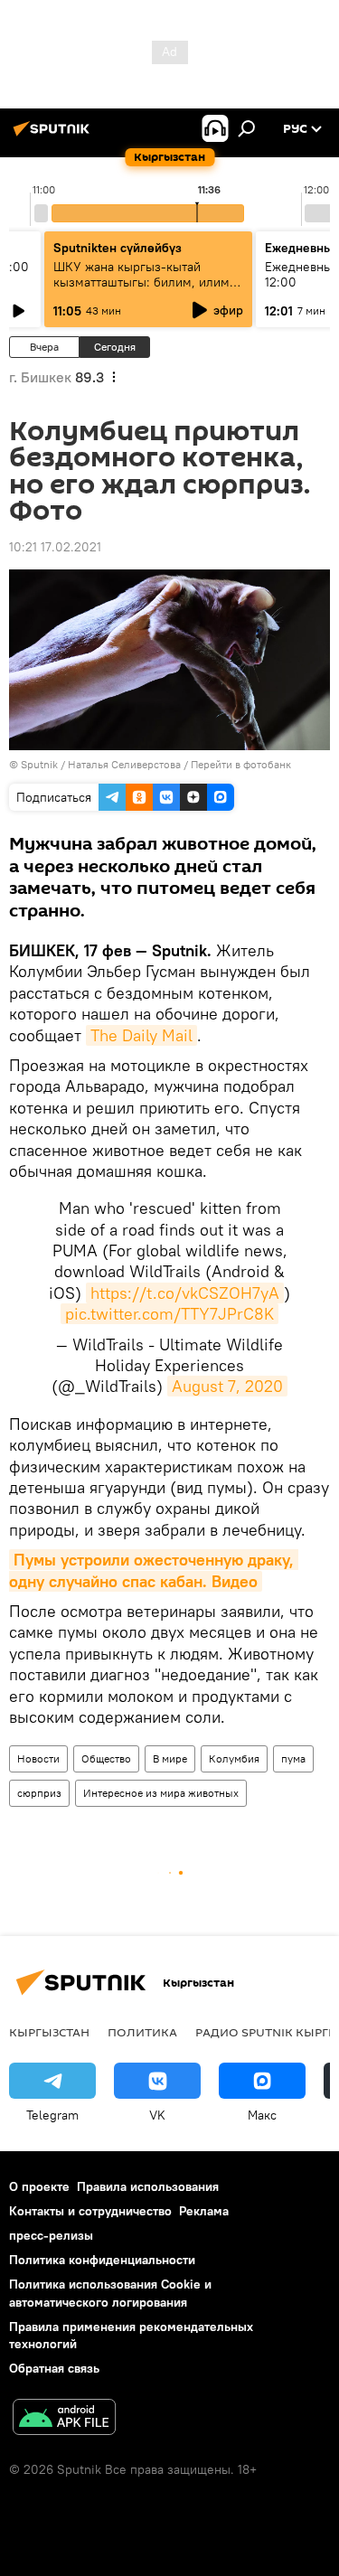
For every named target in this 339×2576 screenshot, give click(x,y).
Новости (38, 1758)
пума (293, 1758)
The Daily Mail (141, 1035)
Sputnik (39, 764)
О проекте (39, 2186)
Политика (142, 2032)
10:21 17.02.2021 (55, 547)
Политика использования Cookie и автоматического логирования (110, 2293)
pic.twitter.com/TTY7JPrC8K (169, 1314)
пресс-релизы (51, 2235)
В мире (170, 1758)
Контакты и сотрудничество (90, 2211)
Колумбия (234, 1758)
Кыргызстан (49, 2032)
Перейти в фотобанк (241, 764)
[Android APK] (64, 2419)
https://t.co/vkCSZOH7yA (185, 1293)
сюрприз (39, 1793)
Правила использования (148, 2186)
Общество (106, 1758)
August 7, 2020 (227, 1386)
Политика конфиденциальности (102, 2260)
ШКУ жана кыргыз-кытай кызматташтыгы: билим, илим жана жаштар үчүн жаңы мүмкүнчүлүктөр (141, 290)
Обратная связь (54, 2368)
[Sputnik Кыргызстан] (54, 136)
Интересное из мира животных (161, 1793)
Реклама (204, 2211)
